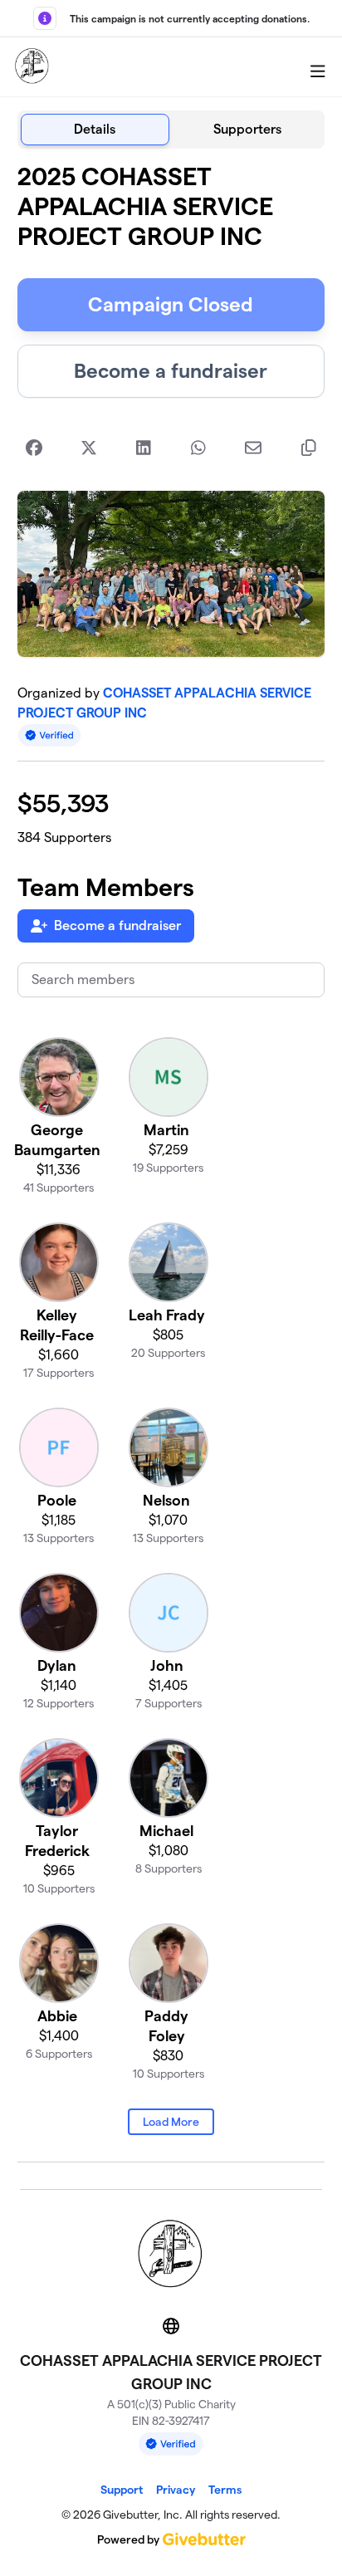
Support (122, 2490)
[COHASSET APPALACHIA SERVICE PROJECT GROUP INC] (32, 67)
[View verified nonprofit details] (50, 735)
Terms (225, 2490)
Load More (171, 2122)
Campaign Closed (171, 304)
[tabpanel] (171, 1162)
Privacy (176, 2490)
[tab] (95, 130)
